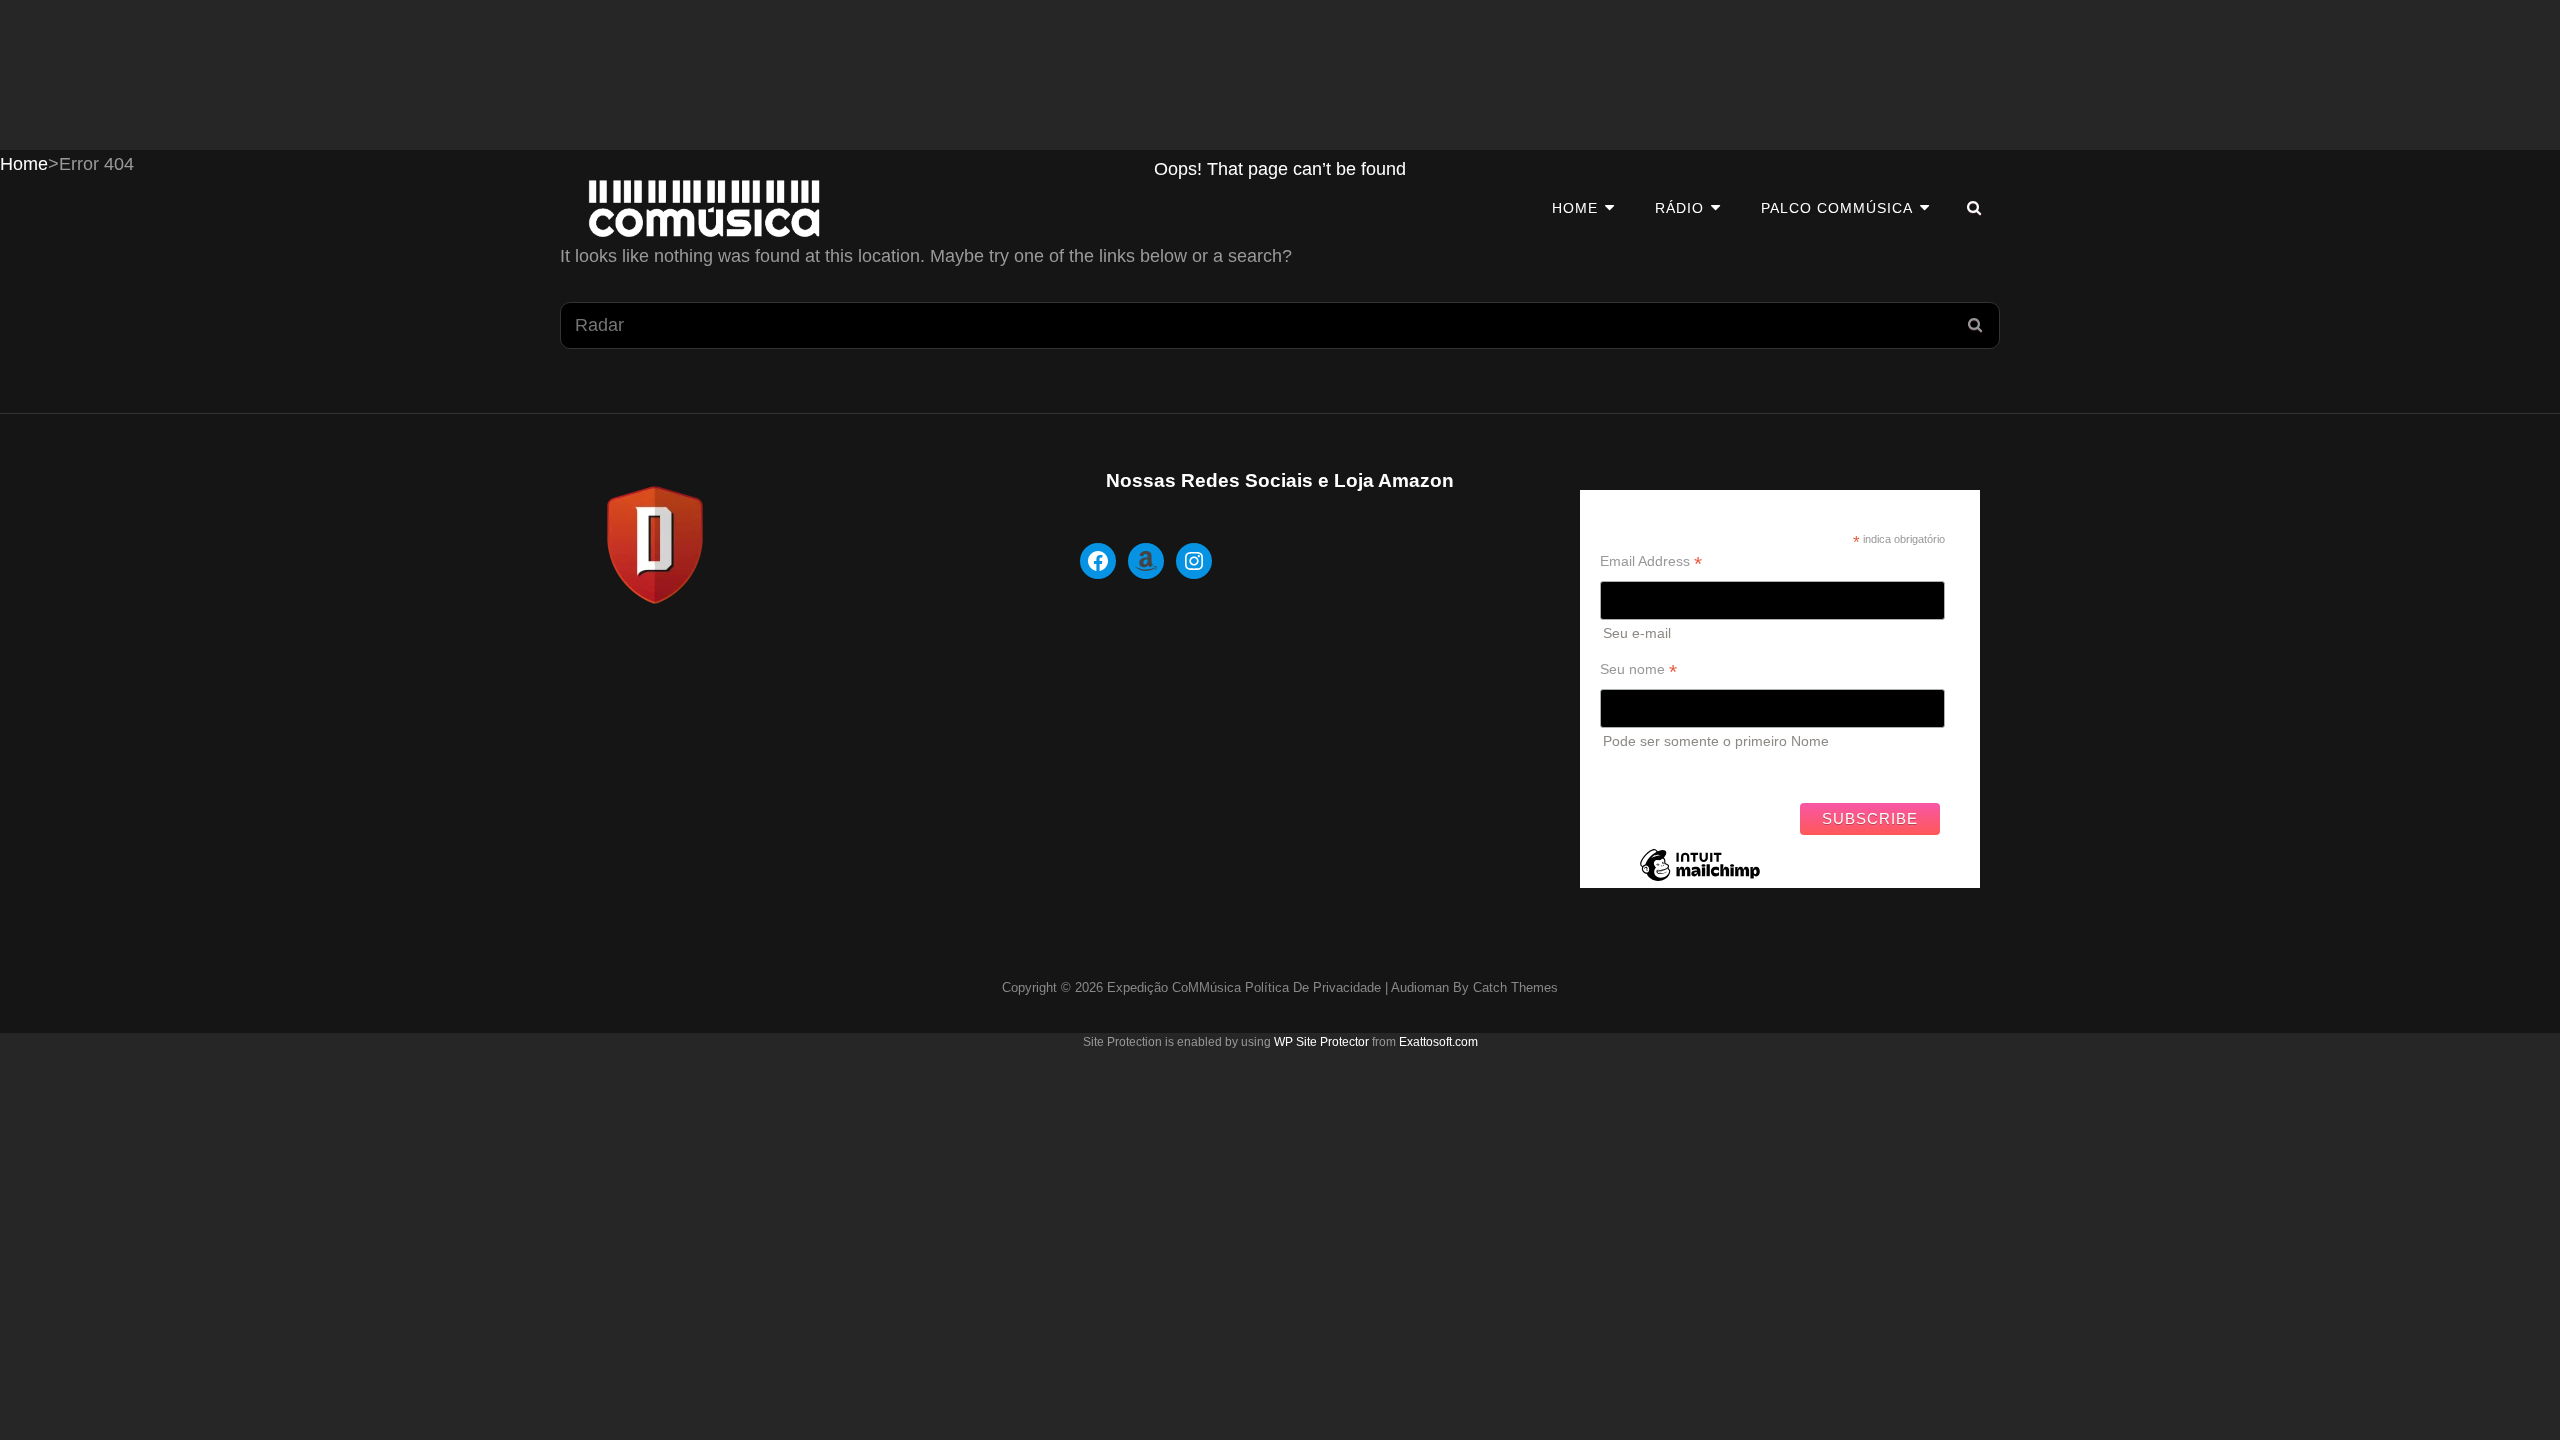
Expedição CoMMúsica (1174, 987)
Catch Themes (1515, 987)
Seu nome (1638, 669)
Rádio (1679, 208)
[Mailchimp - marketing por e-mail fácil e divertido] (1700, 880)
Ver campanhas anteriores (1683, 771)
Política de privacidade (1313, 987)
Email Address (1651, 561)
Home (1575, 208)
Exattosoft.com (1438, 1042)
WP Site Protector (1321, 1042)
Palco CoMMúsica (1837, 208)
